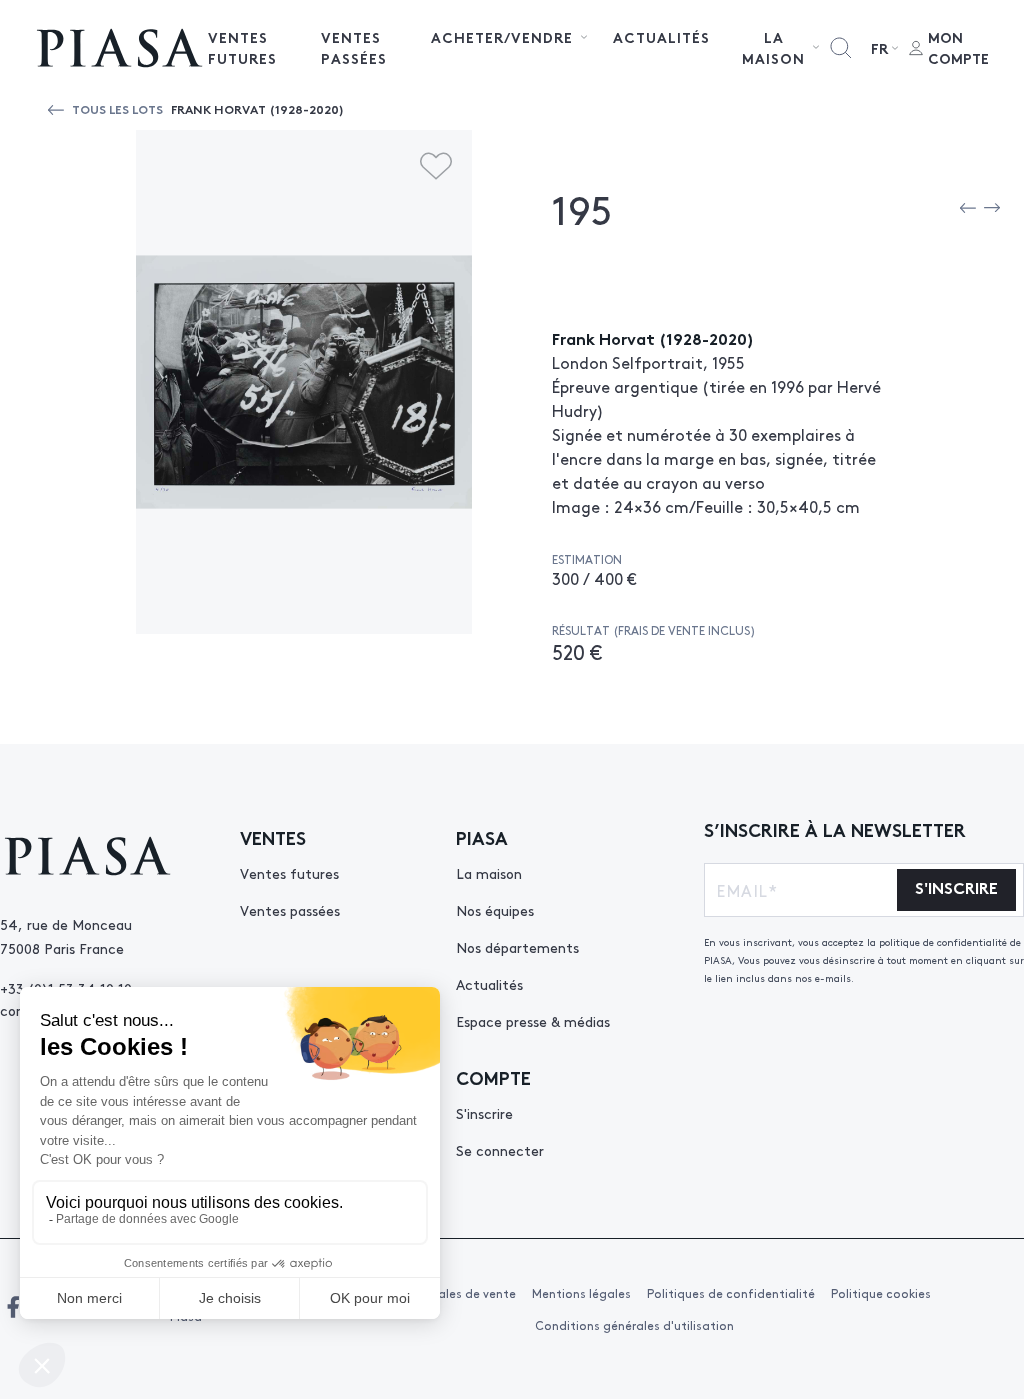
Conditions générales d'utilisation (634, 1325)
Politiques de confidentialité (731, 1293)
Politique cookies (881, 1293)
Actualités (661, 37)
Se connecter (500, 1150)
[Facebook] (13, 1307)
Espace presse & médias (533, 1021)
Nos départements (517, 947)
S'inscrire (484, 1113)
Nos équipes (495, 910)
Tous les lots (117, 108)
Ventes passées (354, 47)
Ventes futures (242, 47)
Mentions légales (581, 1293)
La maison (489, 873)
